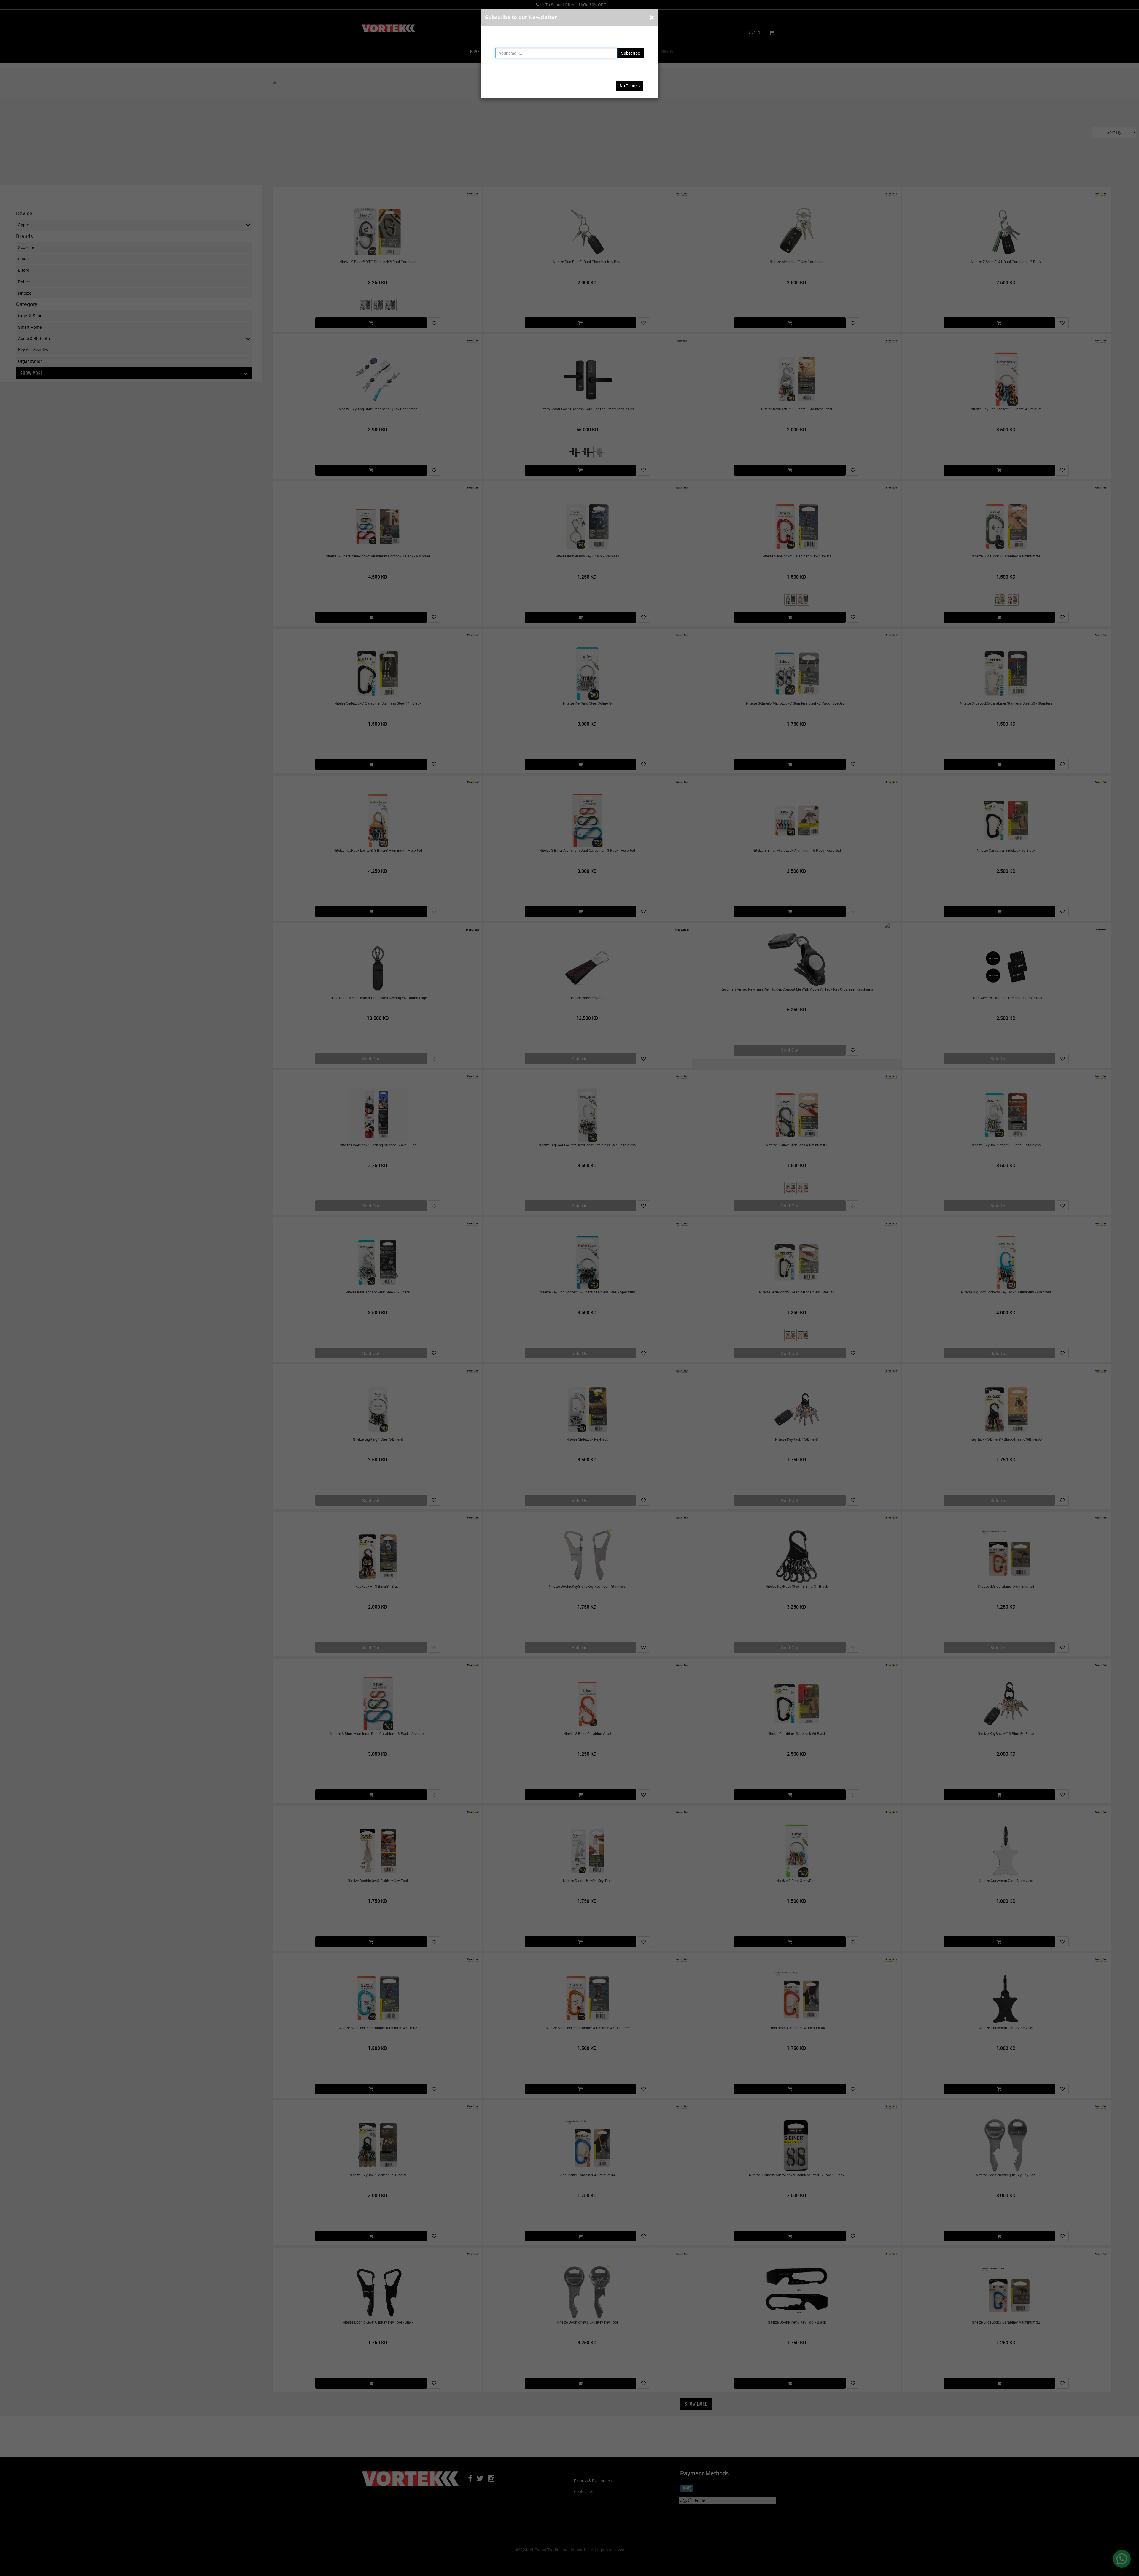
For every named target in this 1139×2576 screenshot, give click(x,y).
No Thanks (630, 86)
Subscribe (630, 53)
